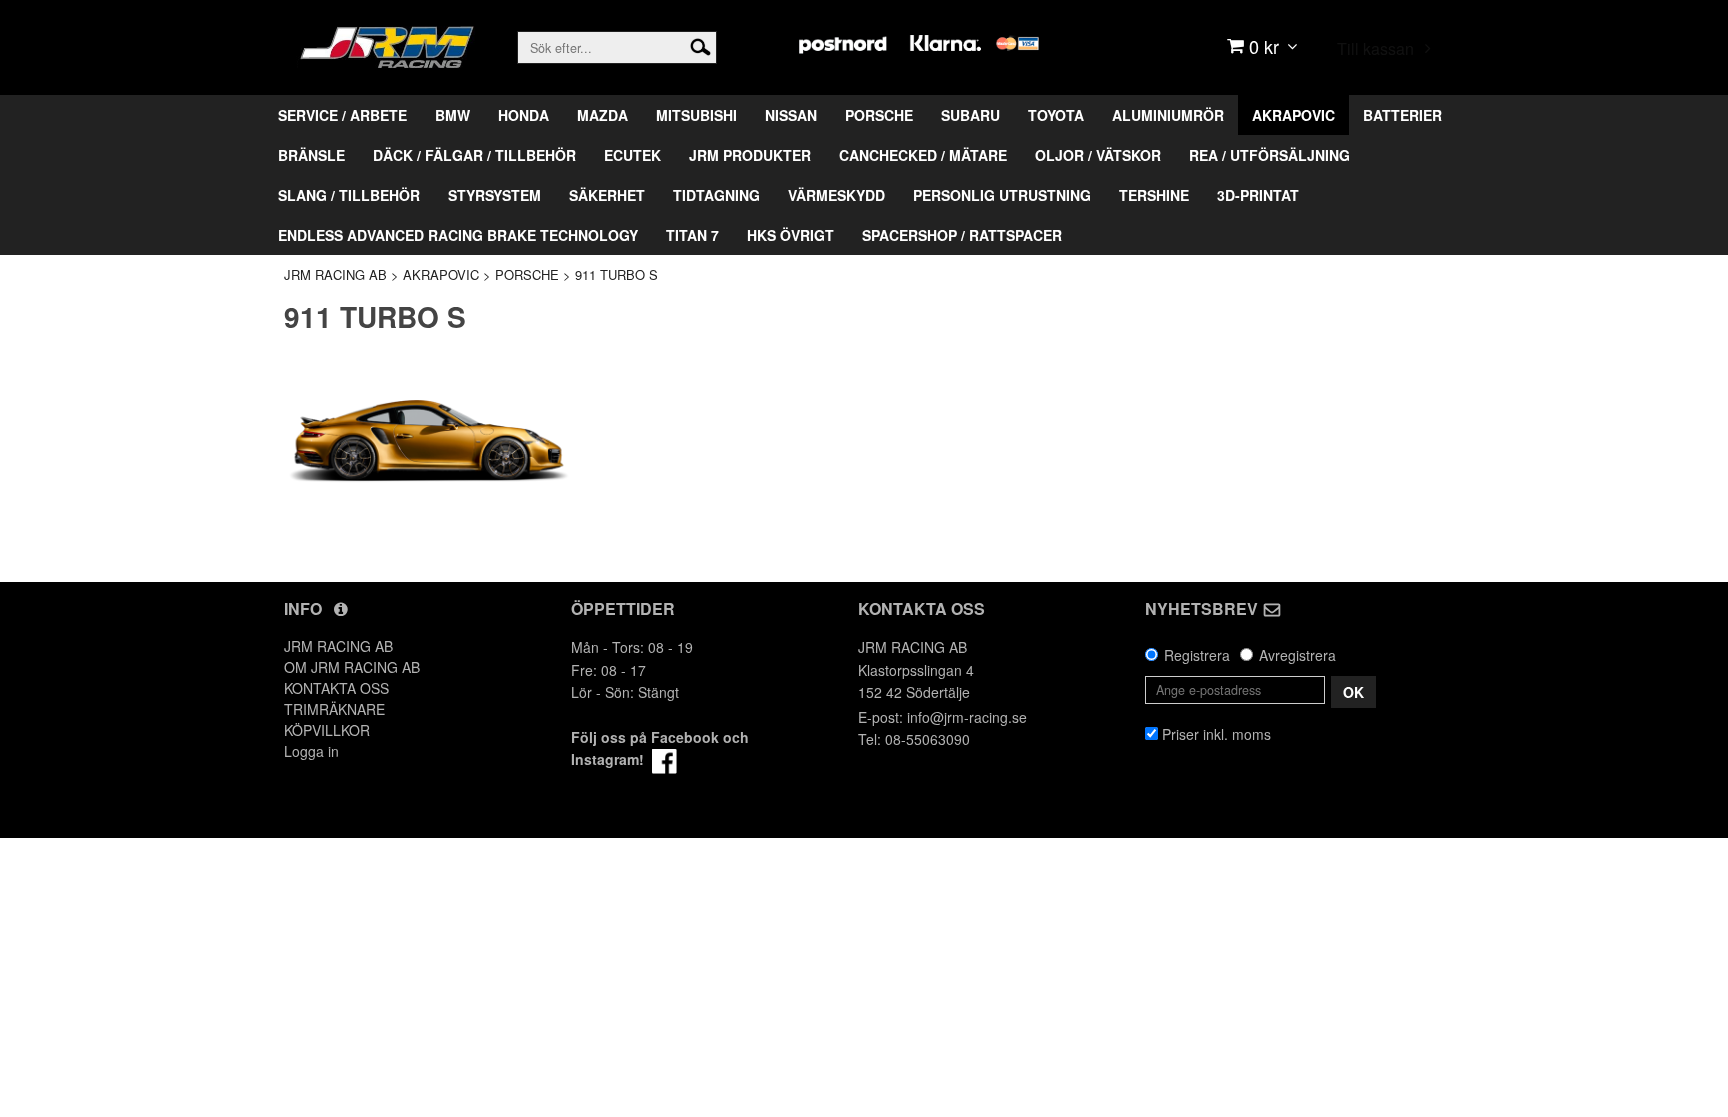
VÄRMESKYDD (836, 195)
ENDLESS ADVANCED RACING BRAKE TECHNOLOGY (458, 235)
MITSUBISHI (696, 115)
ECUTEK (632, 155)
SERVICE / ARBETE (342, 115)
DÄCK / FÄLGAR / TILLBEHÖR (474, 155)
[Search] (700, 45)
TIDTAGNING (716, 195)
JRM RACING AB (335, 274)
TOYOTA (1056, 115)
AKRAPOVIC (1293, 115)
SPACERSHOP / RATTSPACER (962, 235)
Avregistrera (1297, 655)
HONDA (523, 115)
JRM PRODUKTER (750, 155)
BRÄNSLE (311, 155)
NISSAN (791, 115)
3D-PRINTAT (1258, 195)
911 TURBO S (616, 274)
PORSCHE (879, 115)
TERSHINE (1154, 195)
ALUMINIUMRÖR (1168, 115)
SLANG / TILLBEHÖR (349, 195)
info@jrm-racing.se (967, 717)
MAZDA (602, 115)
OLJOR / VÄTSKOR (1098, 155)
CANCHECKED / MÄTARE (923, 155)
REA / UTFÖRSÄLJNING (1269, 155)
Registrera (1197, 655)
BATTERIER (1402, 115)
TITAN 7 (692, 235)
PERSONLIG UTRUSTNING (1002, 195)
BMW (452, 115)
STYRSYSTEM (494, 195)
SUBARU (970, 115)
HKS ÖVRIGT (790, 235)
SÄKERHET (607, 195)
